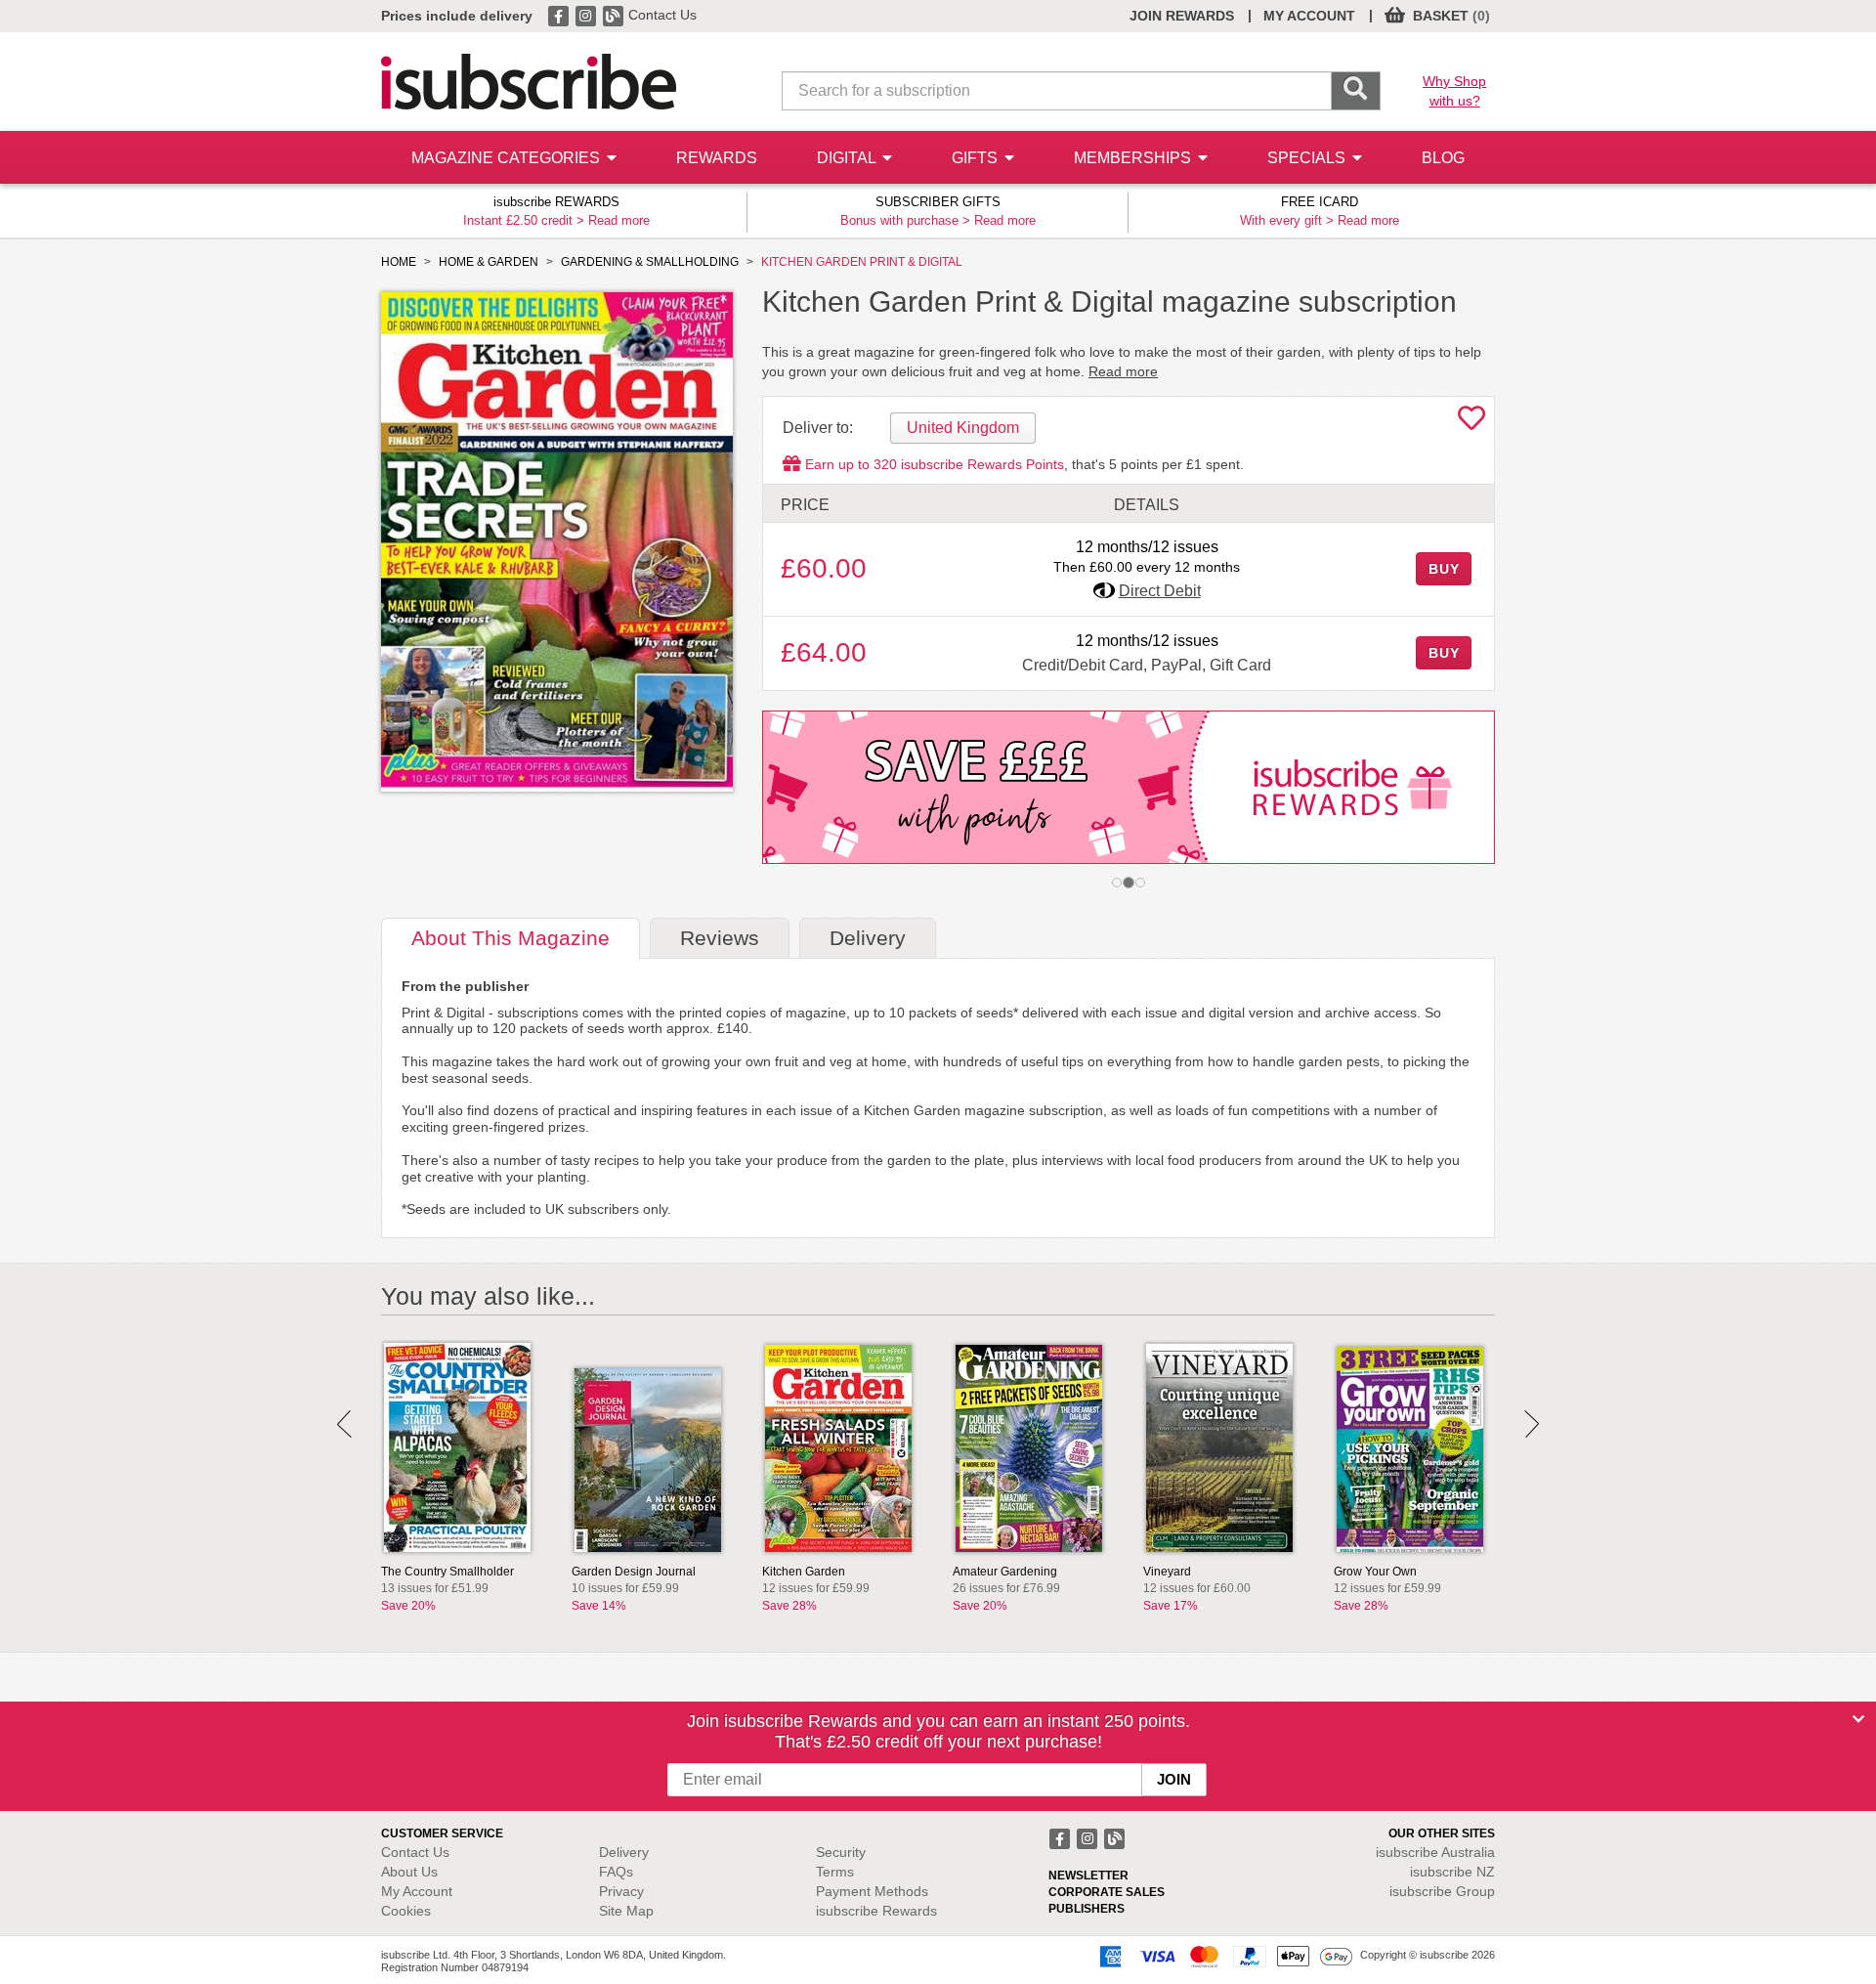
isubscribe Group (1442, 1891)
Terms (835, 1872)
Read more (619, 220)
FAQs (616, 1872)
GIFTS (977, 158)
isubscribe (1435, 1852)
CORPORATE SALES (1107, 1892)
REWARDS (717, 158)
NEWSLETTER (1088, 1876)
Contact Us (662, 15)
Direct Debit (1160, 591)
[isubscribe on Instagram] (587, 15)
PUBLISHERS (1087, 1909)
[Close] (1858, 1719)
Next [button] (1532, 1424)
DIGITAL (848, 158)
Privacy (621, 1891)
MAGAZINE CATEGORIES (508, 158)
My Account (417, 1891)
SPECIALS (1308, 158)
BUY (1444, 569)
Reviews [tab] (720, 938)
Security (841, 1852)
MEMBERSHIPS (1134, 158)
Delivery (624, 1852)
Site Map (626, 1911)
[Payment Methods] (1222, 1956)
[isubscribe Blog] (615, 15)
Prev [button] (344, 1424)
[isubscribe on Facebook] (560, 15)
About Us (409, 1872)
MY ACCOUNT (1309, 16)
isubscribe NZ (1452, 1872)
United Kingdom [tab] (963, 428)
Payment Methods (872, 1891)
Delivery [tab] (868, 938)
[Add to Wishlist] (1471, 423)
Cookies (406, 1911)
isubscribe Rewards (876, 1911)
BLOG (1443, 158)
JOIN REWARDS (1182, 16)
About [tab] (511, 938)
